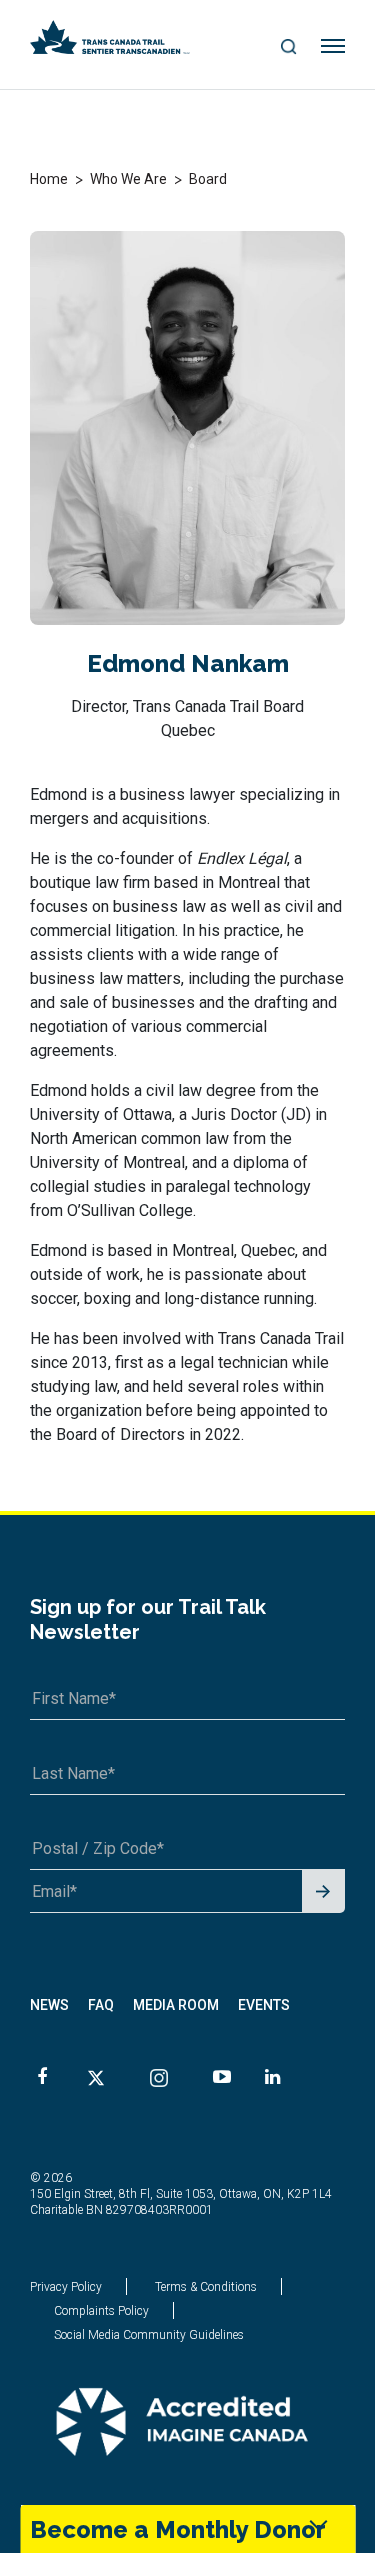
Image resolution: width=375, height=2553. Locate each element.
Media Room (176, 2005)
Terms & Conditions (206, 2287)
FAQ (101, 2005)
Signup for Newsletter (323, 1892)
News (49, 2005)
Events (264, 2005)
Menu (333, 47)
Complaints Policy (101, 2311)
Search (289, 48)
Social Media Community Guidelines (149, 2335)
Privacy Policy (66, 2287)
